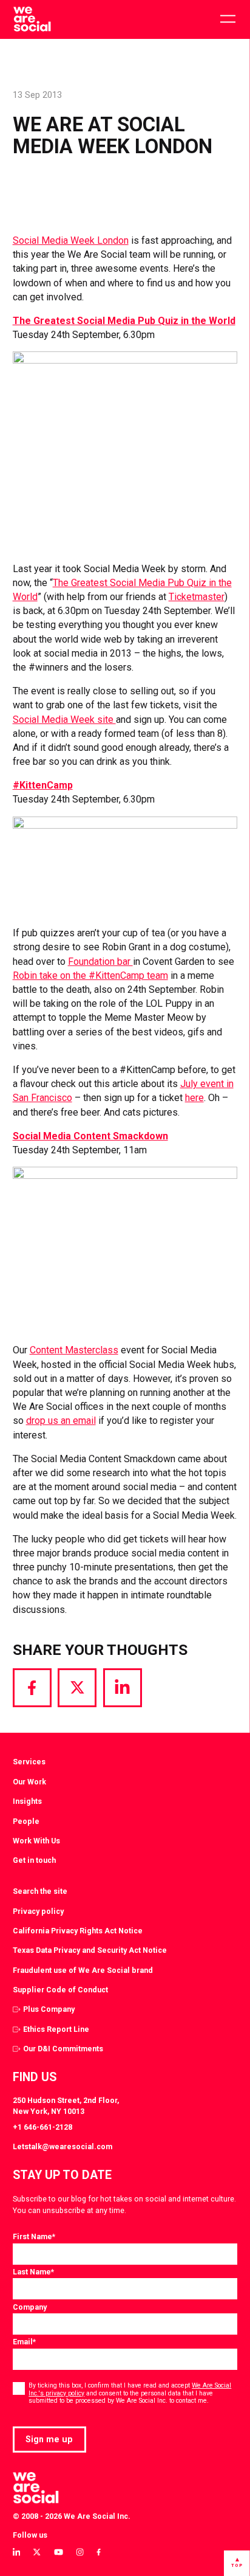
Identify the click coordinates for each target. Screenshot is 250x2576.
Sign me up (49, 2439)
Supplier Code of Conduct (60, 1990)
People (26, 1821)
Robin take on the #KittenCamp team (90, 975)
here (194, 1098)
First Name (34, 2236)
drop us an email (61, 1421)
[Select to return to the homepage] (32, 19)
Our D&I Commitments (63, 2049)
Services (29, 1762)
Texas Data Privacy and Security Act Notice (90, 1950)
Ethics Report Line (56, 2029)
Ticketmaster (197, 597)
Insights (27, 1801)
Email (24, 2342)
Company (30, 2307)
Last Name (33, 2272)
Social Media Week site (64, 720)
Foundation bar (100, 962)
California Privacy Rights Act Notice (78, 1931)
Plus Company (49, 2009)
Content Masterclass (74, 1350)
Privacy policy (38, 1911)
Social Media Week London (71, 240)
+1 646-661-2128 (42, 2127)
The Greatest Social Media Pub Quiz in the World (124, 321)
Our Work (29, 1782)
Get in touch (34, 1860)
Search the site (40, 1891)
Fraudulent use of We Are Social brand (83, 1970)
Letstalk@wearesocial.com (62, 2146)
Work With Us (36, 1841)
